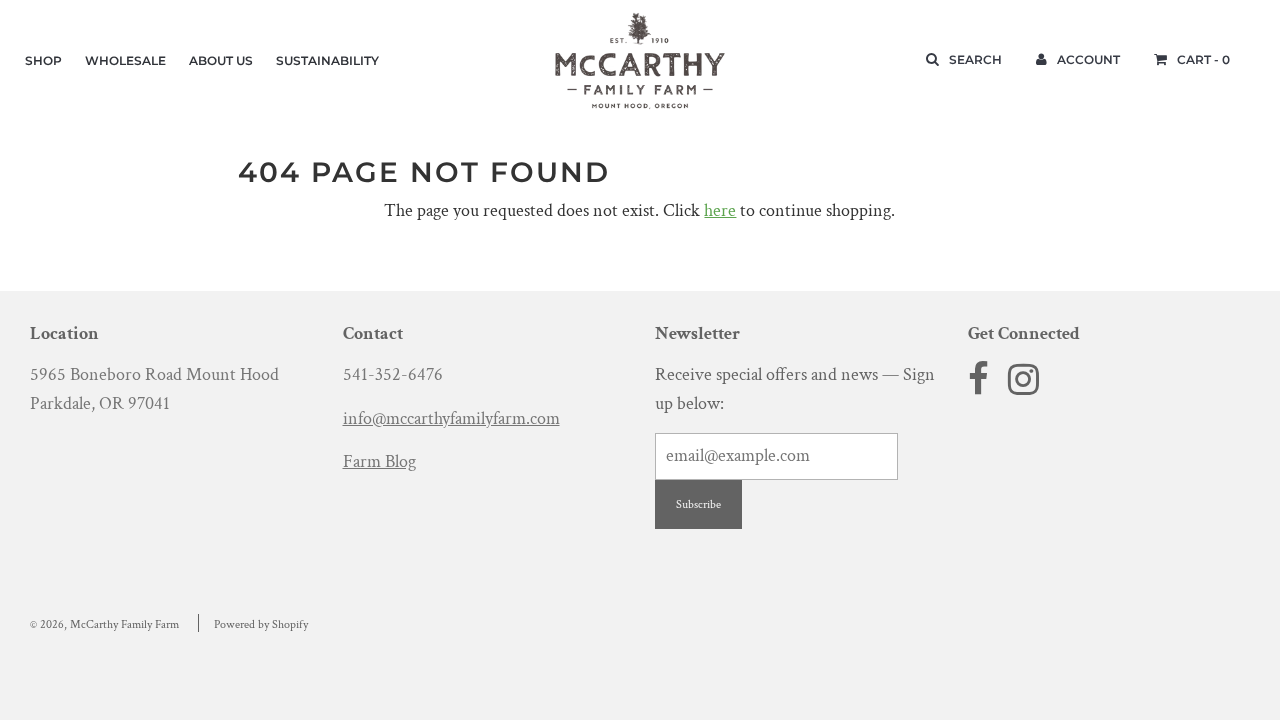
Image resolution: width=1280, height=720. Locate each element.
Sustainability (327, 60)
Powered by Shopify (261, 624)
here (720, 210)
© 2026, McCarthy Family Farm (104, 624)
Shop (43, 60)
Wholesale (125, 60)
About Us (221, 60)
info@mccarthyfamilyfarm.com (451, 418)
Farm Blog (379, 461)
